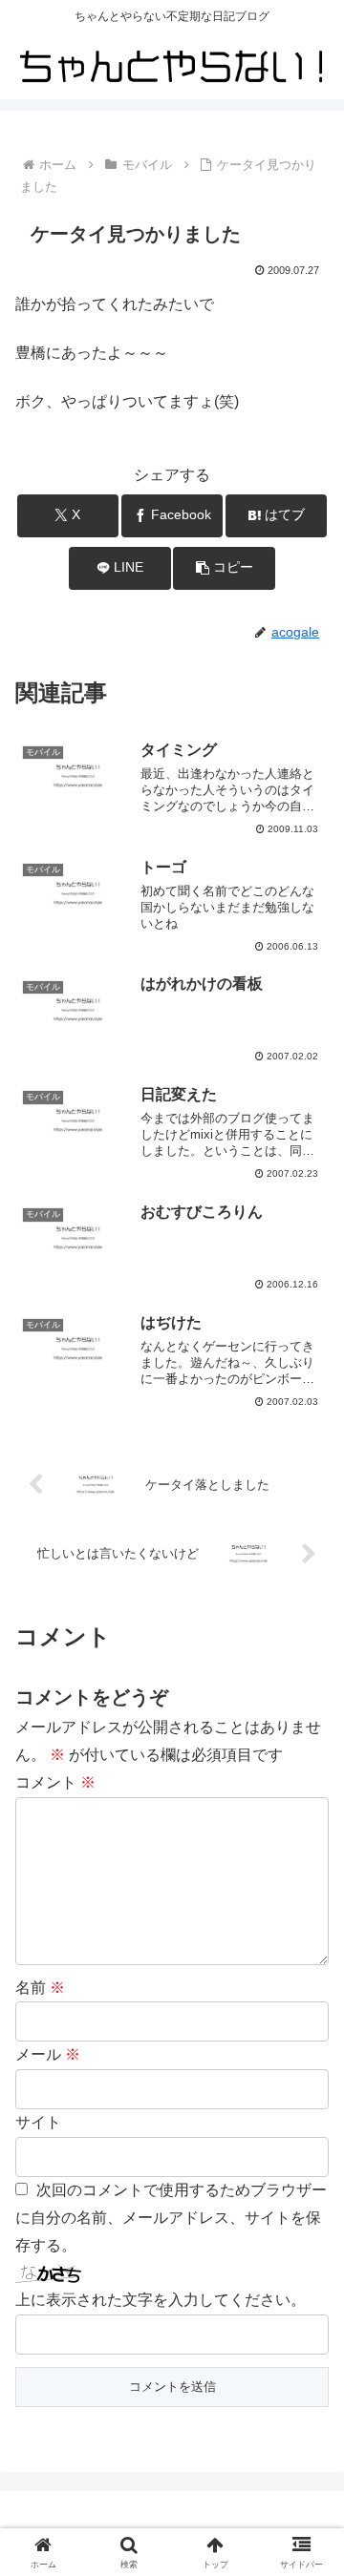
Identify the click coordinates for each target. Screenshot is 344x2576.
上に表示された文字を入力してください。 (161, 2300)
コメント (55, 1782)
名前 (40, 1988)
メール (48, 2054)
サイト (38, 2122)
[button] (224, 568)
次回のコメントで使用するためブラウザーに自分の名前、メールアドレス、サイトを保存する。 (171, 2218)
